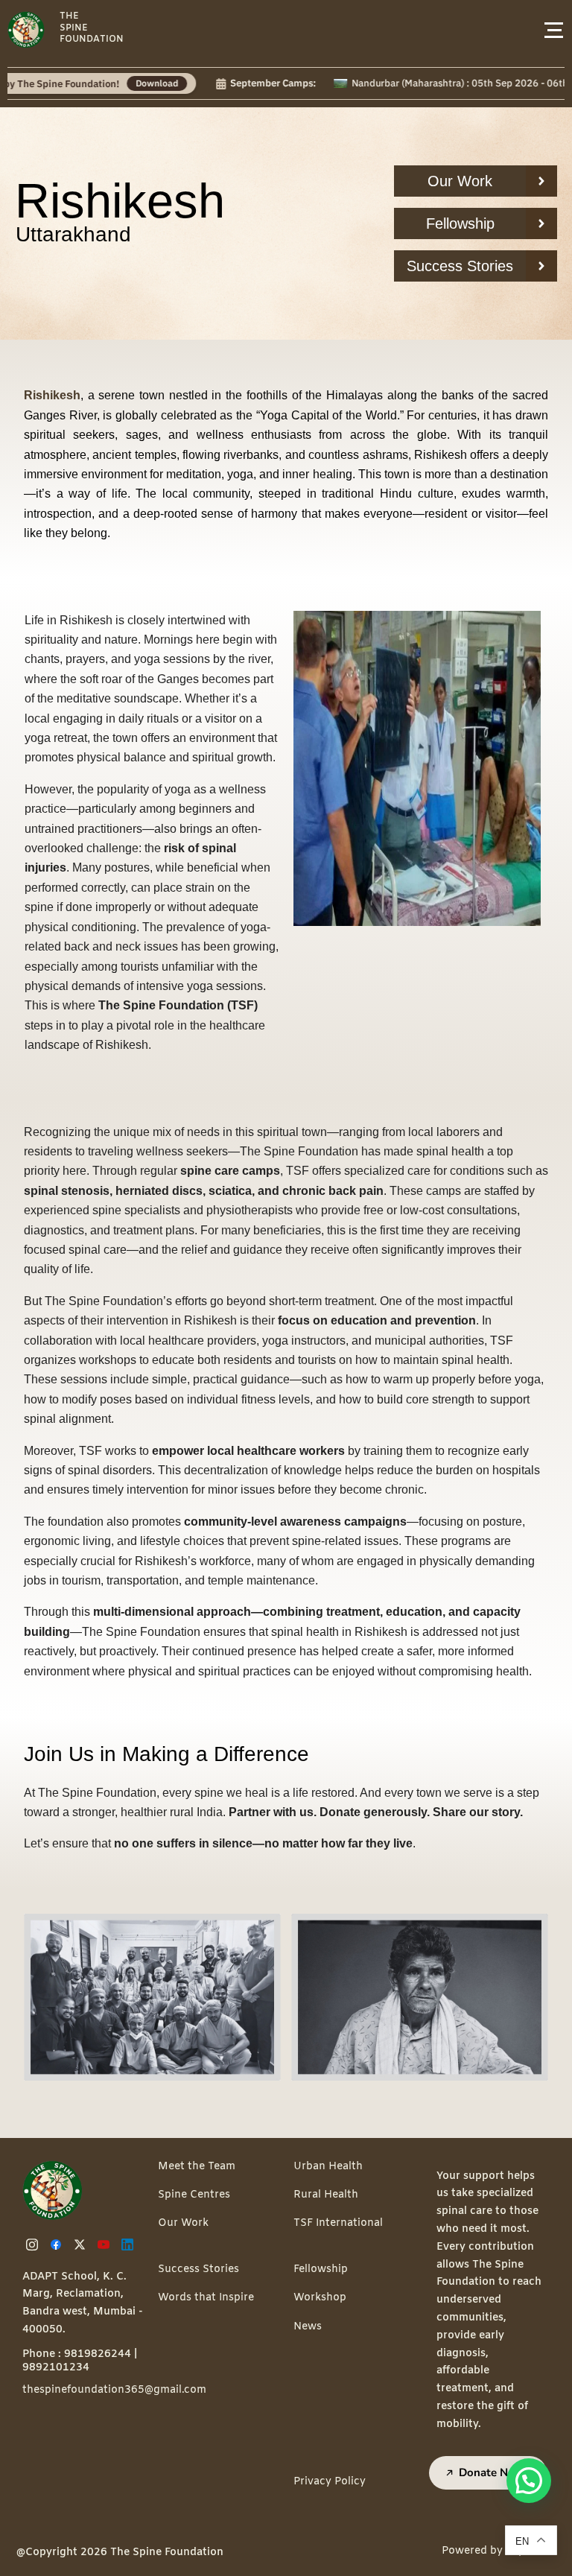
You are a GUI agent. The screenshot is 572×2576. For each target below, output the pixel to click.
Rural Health (326, 2195)
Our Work (183, 2223)
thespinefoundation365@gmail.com (114, 2390)
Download (99, 83)
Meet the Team (197, 2167)
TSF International (338, 2223)
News (308, 2327)
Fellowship (321, 2269)
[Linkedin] (130, 2245)
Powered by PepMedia (499, 2551)
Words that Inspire (206, 2298)
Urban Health (328, 2167)
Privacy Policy (330, 2482)
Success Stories (198, 2269)
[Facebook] (58, 2245)
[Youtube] (106, 2245)
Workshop (320, 2298)
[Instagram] (34, 2245)
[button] (529, 2481)
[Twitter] (82, 2245)
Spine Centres (194, 2195)
